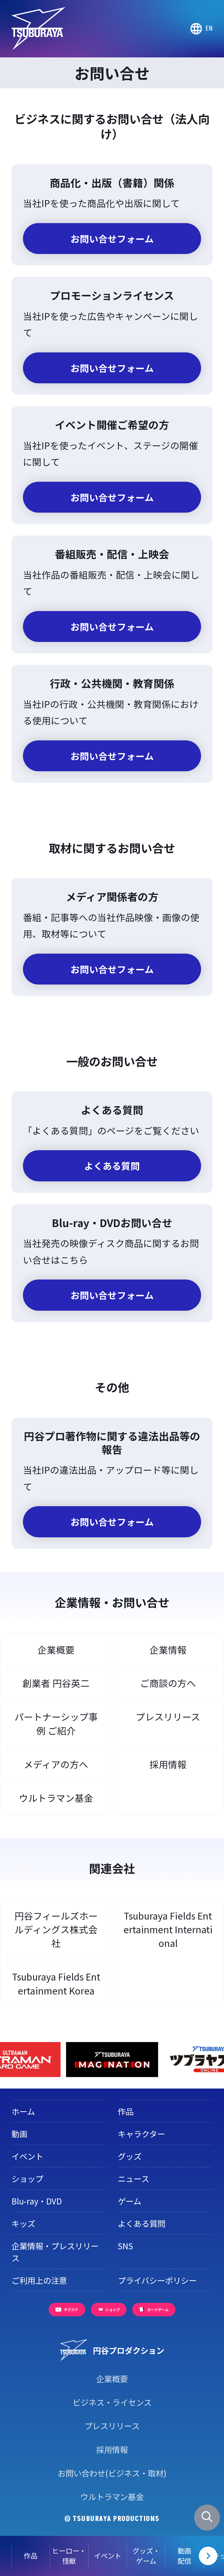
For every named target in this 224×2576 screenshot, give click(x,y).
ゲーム (129, 2201)
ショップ (27, 2178)
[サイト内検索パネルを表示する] (207, 2518)
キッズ (23, 2223)
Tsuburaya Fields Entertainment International (168, 1929)
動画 (19, 2134)
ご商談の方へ (168, 1683)
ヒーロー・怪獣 (69, 2556)
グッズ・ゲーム (146, 2556)
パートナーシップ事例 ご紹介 (56, 1723)
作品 (31, 2555)
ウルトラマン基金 (56, 1798)
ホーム (23, 2111)
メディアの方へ (56, 1764)
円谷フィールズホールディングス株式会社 (56, 1929)
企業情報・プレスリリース (55, 2252)
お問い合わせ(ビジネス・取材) (112, 2473)
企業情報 (168, 1650)
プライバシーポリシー (157, 2280)
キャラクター (141, 2134)
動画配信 (184, 2556)
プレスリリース (168, 1717)
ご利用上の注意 (39, 2280)
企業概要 (56, 1650)
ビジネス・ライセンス (112, 2402)
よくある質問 (142, 2223)
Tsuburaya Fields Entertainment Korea (56, 1983)
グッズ (130, 2156)
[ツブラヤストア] (112, 2060)
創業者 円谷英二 (56, 1683)
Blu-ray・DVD (37, 2201)
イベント (108, 2555)
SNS (125, 2246)
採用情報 (168, 1764)
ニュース (133, 2178)
